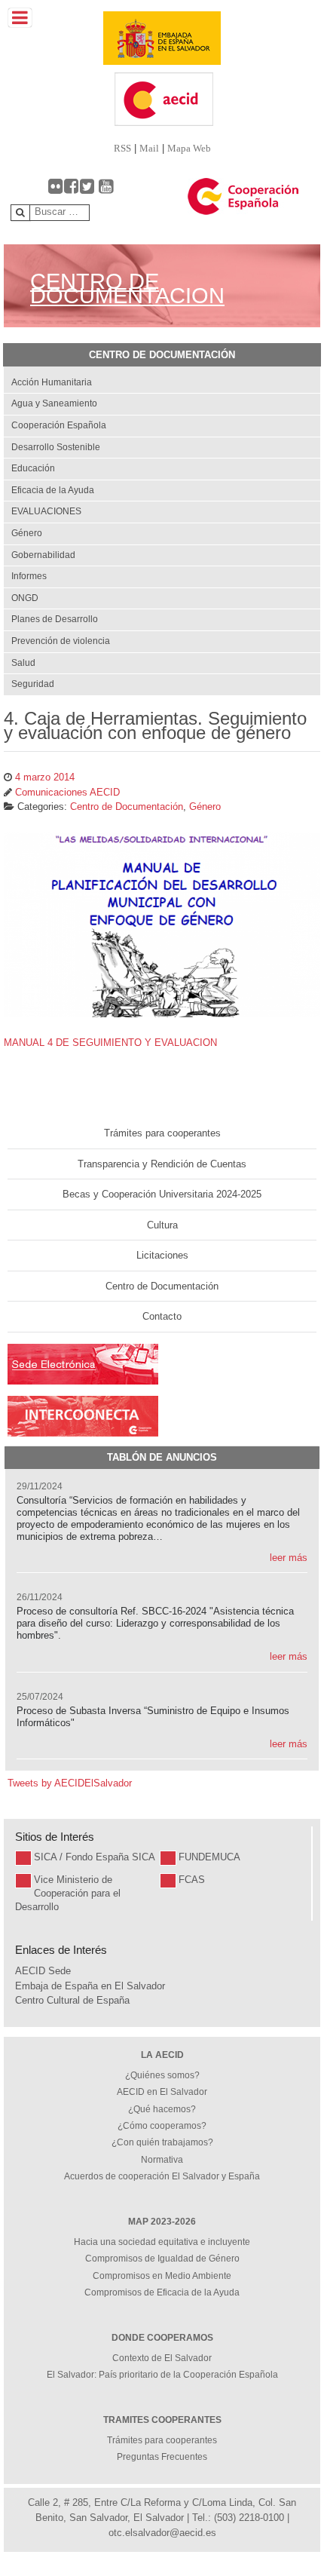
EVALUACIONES (46, 511)
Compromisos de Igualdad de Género (162, 2259)
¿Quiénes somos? (162, 2075)
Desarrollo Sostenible (56, 447)
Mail (149, 148)
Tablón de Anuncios (162, 1457)
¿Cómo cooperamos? (162, 2126)
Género (27, 533)
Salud (23, 663)
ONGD (25, 598)
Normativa (162, 2160)
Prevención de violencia (61, 641)
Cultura (162, 1225)
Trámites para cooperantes (162, 1133)
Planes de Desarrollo (55, 619)
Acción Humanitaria (52, 382)
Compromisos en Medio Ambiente (162, 2276)
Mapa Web (189, 148)
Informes (29, 576)
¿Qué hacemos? (162, 2109)
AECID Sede (43, 1971)
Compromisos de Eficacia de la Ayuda (162, 2292)
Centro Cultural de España (72, 2000)
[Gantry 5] (162, 38)
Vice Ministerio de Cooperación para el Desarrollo (68, 1893)
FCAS (192, 1880)
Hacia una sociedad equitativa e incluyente (162, 2242)
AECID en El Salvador (162, 2092)
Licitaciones (162, 1255)
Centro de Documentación (162, 1286)
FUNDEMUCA (209, 1857)
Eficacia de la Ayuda (53, 490)
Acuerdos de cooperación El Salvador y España (162, 2176)
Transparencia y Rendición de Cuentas (162, 1164)
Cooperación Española (59, 425)
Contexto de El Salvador (162, 2358)
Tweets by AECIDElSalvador (70, 1783)
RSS (122, 148)
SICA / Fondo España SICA (95, 1857)
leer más (289, 1558)
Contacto (162, 1316)
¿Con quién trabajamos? (162, 2142)
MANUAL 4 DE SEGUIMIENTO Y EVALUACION (110, 1043)
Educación (33, 468)
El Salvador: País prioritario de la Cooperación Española (162, 2375)
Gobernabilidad (43, 555)
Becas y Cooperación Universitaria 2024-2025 (162, 1194)
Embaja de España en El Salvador (90, 1986)
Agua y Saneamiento (54, 403)
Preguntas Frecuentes (162, 2457)
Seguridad (33, 684)
